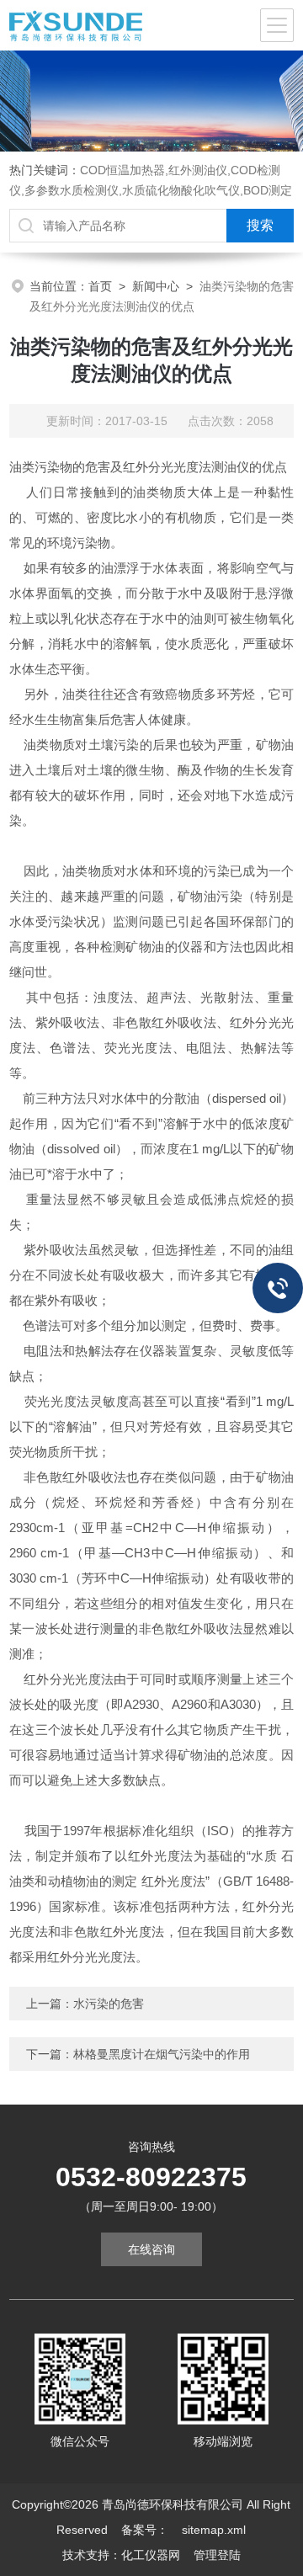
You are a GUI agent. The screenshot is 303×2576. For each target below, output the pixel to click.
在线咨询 (151, 2249)
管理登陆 (217, 2555)
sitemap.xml (214, 2530)
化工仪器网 (151, 2555)
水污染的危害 (109, 2004)
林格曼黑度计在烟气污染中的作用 (162, 2054)
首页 (100, 286)
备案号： (145, 2530)
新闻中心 (156, 286)
